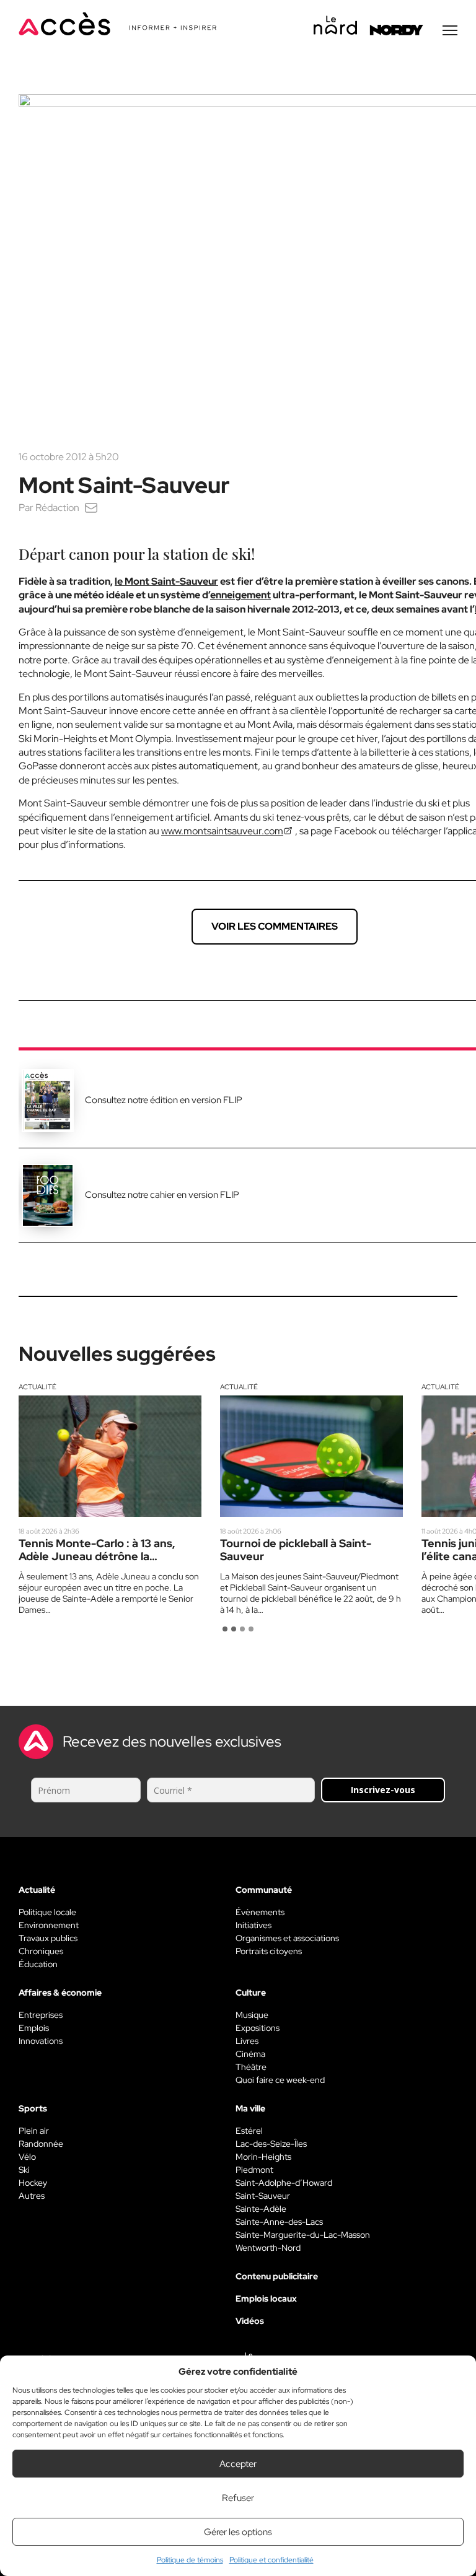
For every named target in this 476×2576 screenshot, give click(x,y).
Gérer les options (238, 2532)
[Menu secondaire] (450, 30)
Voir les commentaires (275, 926)
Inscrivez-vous (383, 1790)
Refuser (238, 2498)
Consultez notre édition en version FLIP (164, 1100)
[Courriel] (91, 508)
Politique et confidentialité (271, 2560)
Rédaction (57, 508)
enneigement (240, 595)
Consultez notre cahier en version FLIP (162, 1195)
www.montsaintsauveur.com (222, 831)
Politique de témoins (190, 2560)
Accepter (238, 2464)
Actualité (37, 1387)
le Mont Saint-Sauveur (166, 581)
